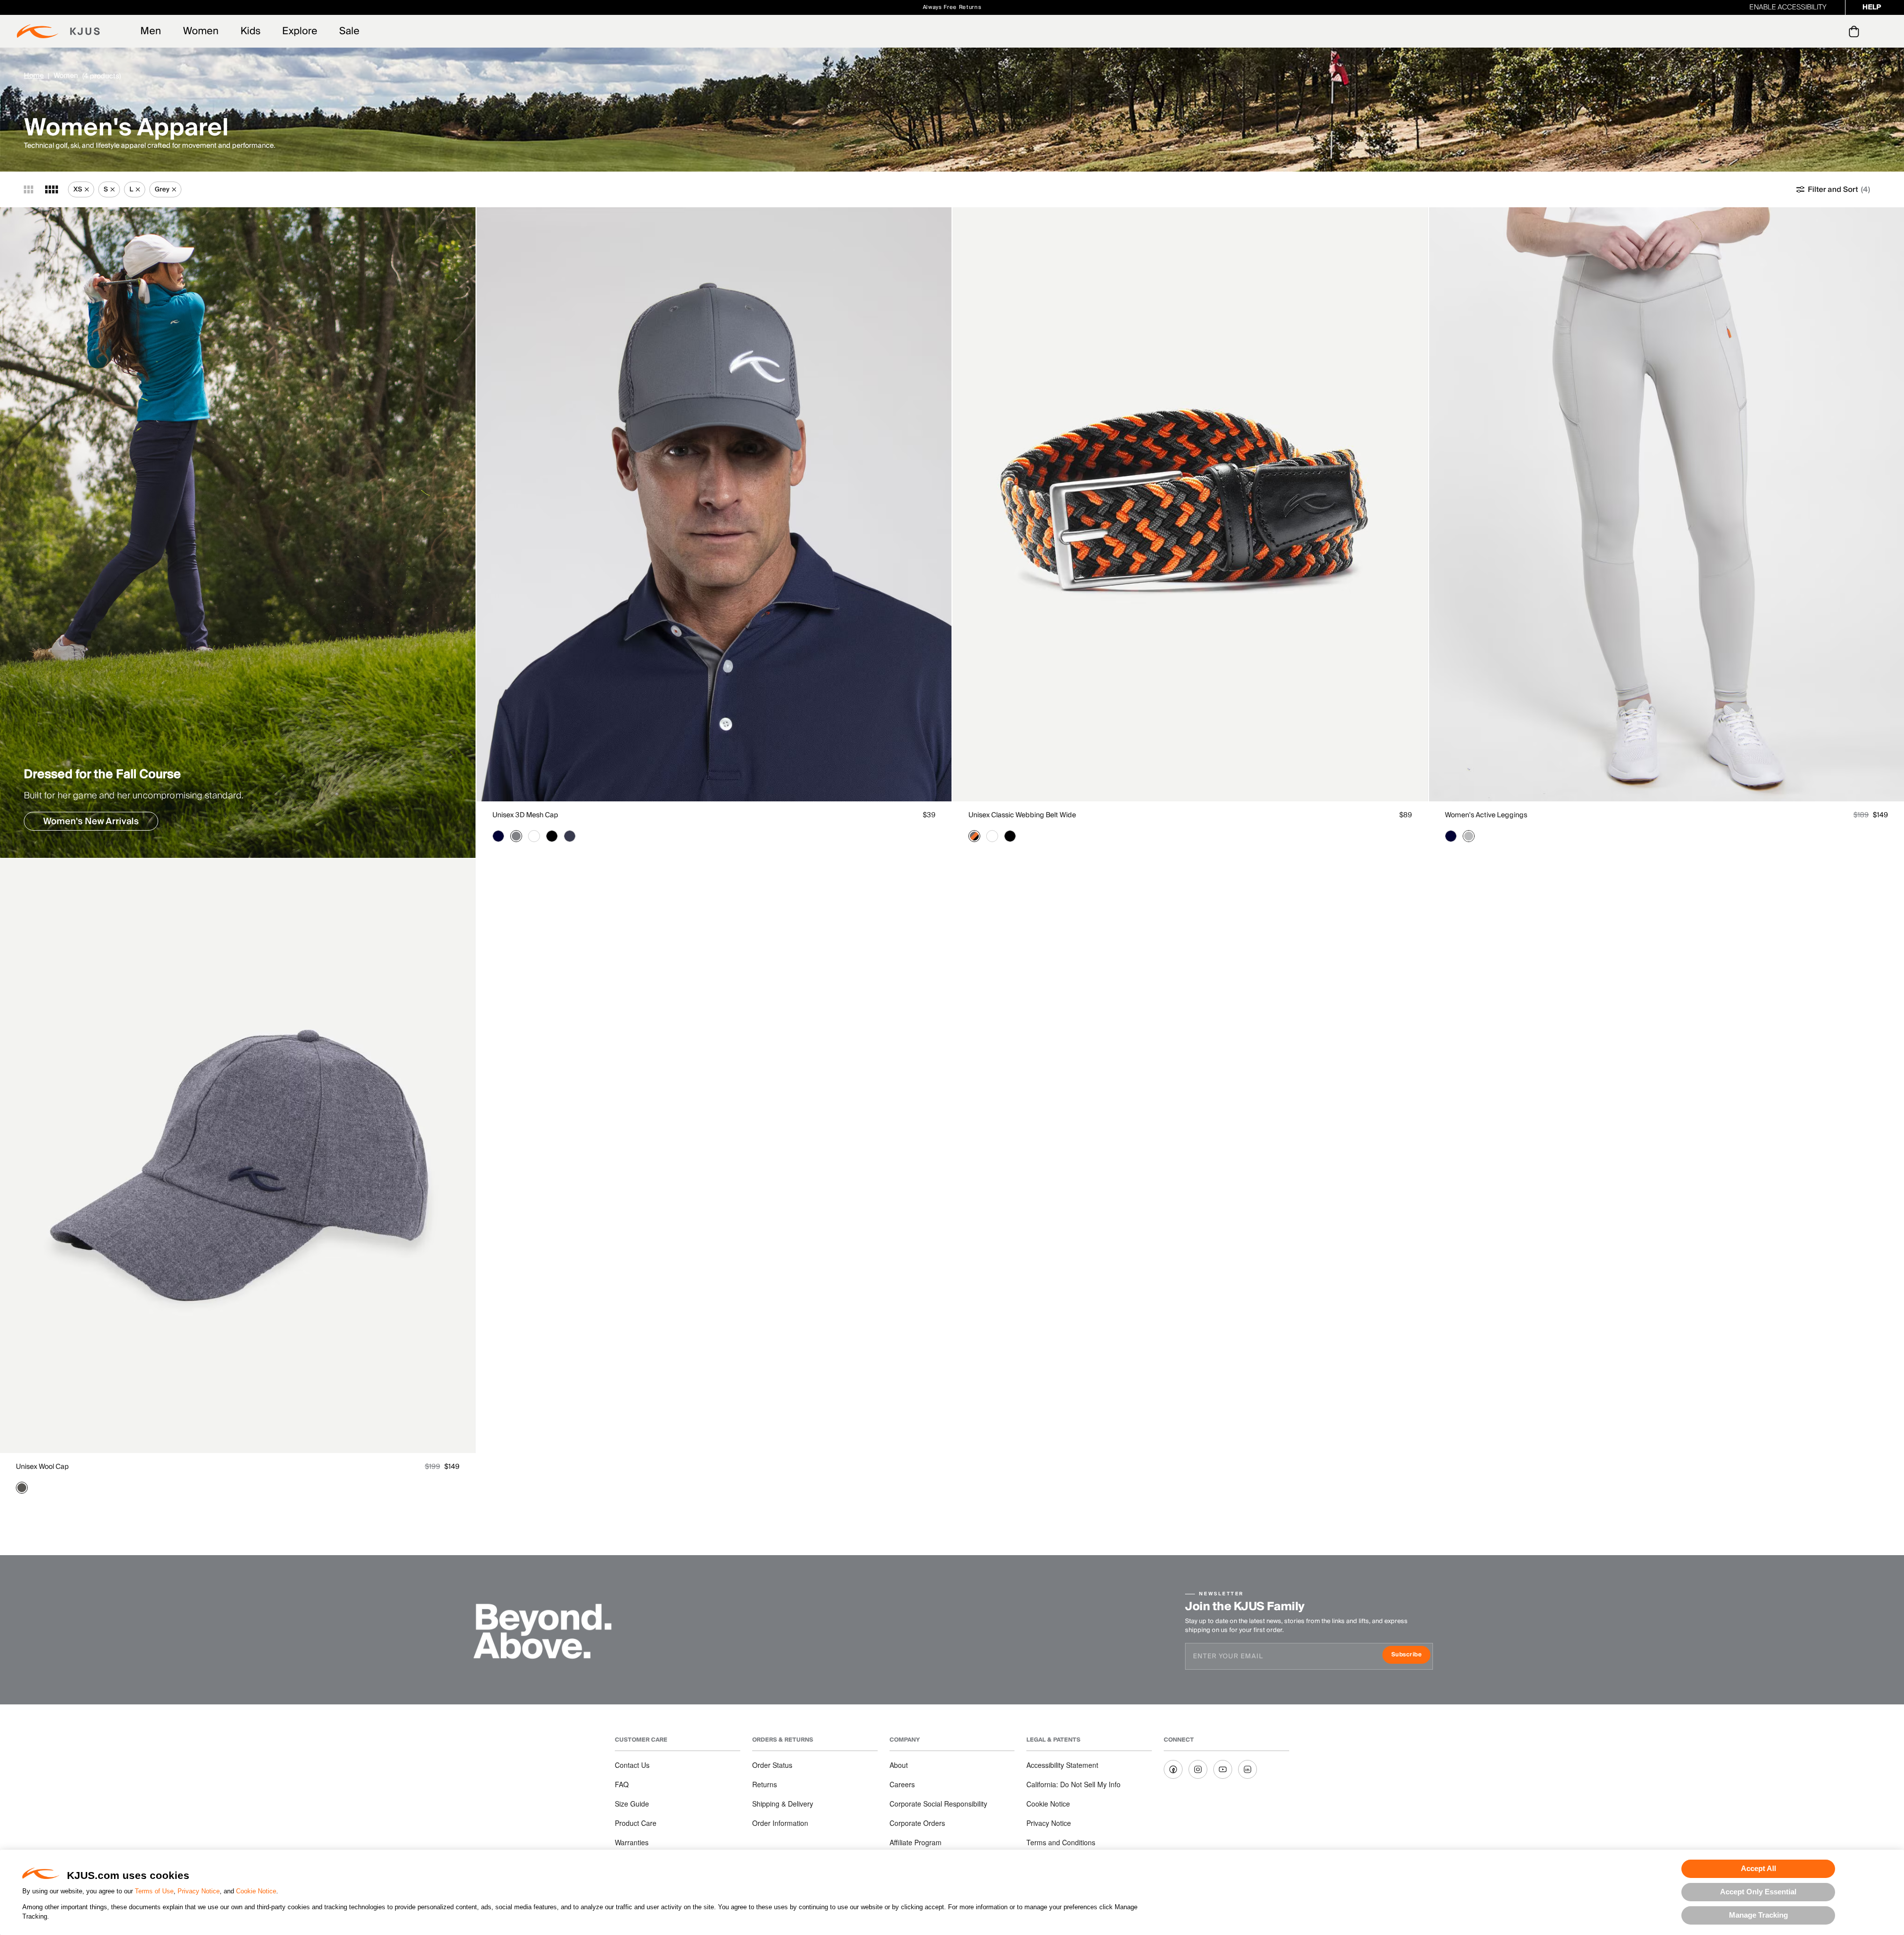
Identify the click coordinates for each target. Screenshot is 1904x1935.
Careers (902, 1784)
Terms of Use (154, 1891)
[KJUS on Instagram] (1198, 1769)
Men (151, 31)
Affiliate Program (916, 1842)
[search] (1814, 31)
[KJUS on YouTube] (1223, 1769)
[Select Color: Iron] (22, 1488)
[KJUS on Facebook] (1173, 1769)
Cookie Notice (256, 1891)
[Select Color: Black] (552, 836)
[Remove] (87, 189)
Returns (765, 1784)
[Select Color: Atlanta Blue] (498, 836)
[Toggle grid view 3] (29, 189)
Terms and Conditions (1061, 1842)
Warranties (632, 1842)
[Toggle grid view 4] (52, 189)
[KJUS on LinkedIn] (1248, 1769)
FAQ (622, 1784)
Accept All (1758, 1868)
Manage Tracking (1758, 1915)
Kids (250, 31)
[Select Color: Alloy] (1469, 836)
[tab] (1856, 31)
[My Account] (1834, 31)
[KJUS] (58, 31)
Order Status (772, 1765)
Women (201, 31)
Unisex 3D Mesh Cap (525, 815)
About (899, 1765)
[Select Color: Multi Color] (974, 836)
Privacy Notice (199, 1891)
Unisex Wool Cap (42, 1467)
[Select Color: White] (534, 836)
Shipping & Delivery (783, 1804)
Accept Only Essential (1758, 1892)
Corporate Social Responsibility (938, 1804)
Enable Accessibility (1788, 7)
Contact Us (632, 1765)
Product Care (636, 1823)
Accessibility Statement (1062, 1765)
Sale (349, 31)
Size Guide (632, 1804)
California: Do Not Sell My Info (1073, 1784)
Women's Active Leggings (1486, 815)
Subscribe (1411, 1656)
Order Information (780, 1823)
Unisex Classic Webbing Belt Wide (1022, 815)
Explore (300, 31)
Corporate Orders (917, 1823)
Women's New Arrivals (91, 821)
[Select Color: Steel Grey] (516, 836)
